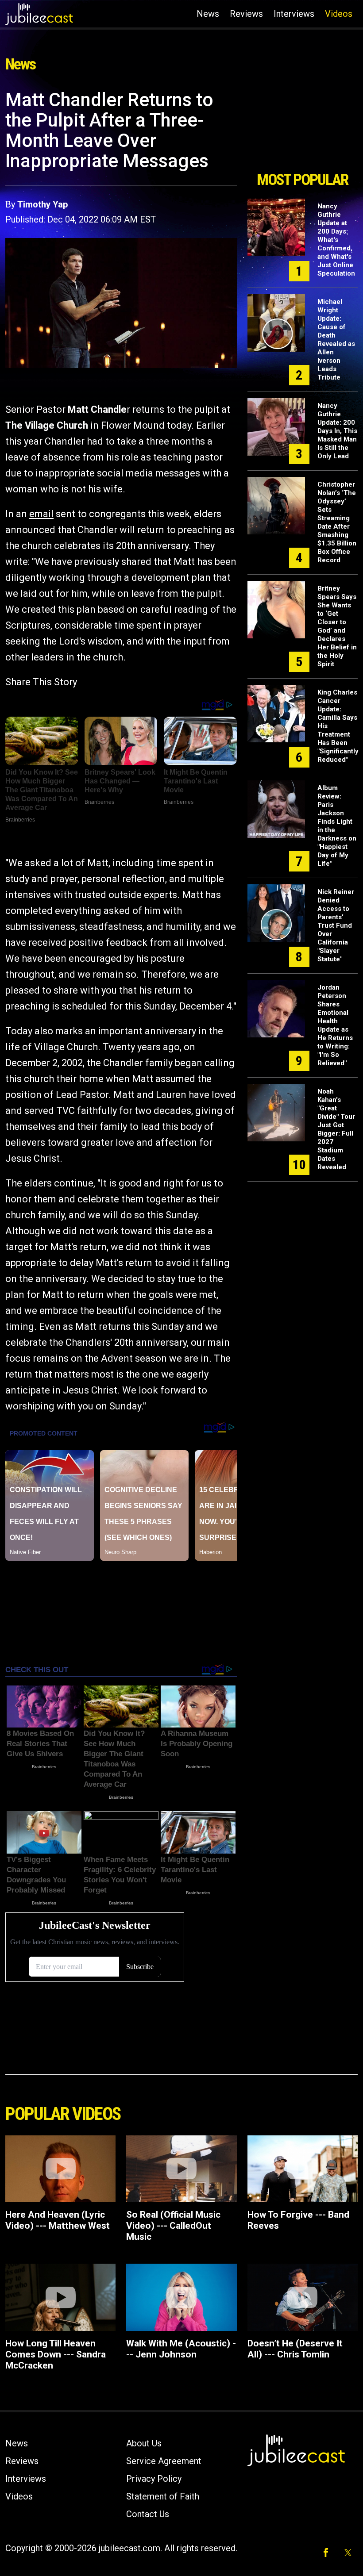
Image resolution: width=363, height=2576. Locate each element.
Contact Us (148, 2514)
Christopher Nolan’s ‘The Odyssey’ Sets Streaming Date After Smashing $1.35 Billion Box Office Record (337, 522)
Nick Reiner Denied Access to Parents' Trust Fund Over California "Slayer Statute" (336, 925)
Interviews (294, 14)
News (208, 14)
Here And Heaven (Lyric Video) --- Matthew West (58, 2220)
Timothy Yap (42, 204)
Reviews (246, 14)
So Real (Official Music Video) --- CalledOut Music (173, 2226)
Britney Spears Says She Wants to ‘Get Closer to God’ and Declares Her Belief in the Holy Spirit (337, 626)
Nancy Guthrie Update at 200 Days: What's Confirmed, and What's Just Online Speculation (336, 240)
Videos (339, 14)
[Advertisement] (303, 127)
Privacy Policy (154, 2479)
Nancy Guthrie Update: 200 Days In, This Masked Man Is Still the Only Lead (337, 431)
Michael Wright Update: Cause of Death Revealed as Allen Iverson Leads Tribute (336, 340)
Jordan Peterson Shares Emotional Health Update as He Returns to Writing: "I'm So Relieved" (335, 1025)
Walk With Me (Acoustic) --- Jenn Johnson (181, 2349)
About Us (144, 2443)
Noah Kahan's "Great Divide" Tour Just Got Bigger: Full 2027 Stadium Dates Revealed (336, 1129)
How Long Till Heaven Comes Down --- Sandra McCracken (56, 2354)
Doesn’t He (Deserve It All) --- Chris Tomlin (295, 2349)
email (41, 514)
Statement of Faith (163, 2496)
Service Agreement (164, 2461)
